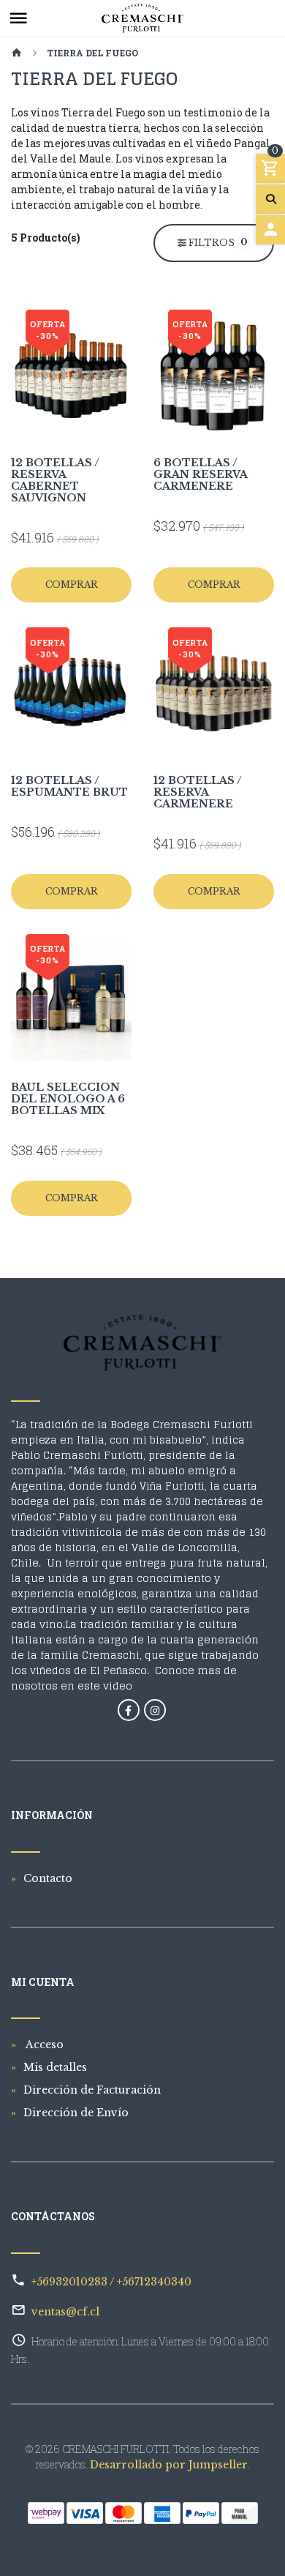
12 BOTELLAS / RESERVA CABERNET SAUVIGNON (55, 480)
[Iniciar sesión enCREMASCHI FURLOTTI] (270, 230)
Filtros (217, 242)
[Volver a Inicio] (17, 54)
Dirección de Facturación (92, 2090)
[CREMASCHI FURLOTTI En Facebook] (129, 1710)
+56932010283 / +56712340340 (111, 2282)
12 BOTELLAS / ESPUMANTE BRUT (69, 786)
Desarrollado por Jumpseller (169, 2465)
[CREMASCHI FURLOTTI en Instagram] (155, 1710)
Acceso (43, 2045)
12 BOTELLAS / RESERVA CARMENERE (198, 792)
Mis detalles (55, 2067)
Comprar (72, 585)
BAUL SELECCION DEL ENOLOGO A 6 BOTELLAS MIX (68, 1099)
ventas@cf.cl (65, 2312)
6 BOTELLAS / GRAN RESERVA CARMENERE (200, 474)
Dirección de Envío (76, 2113)
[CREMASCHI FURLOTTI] (142, 18)
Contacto (48, 1878)
